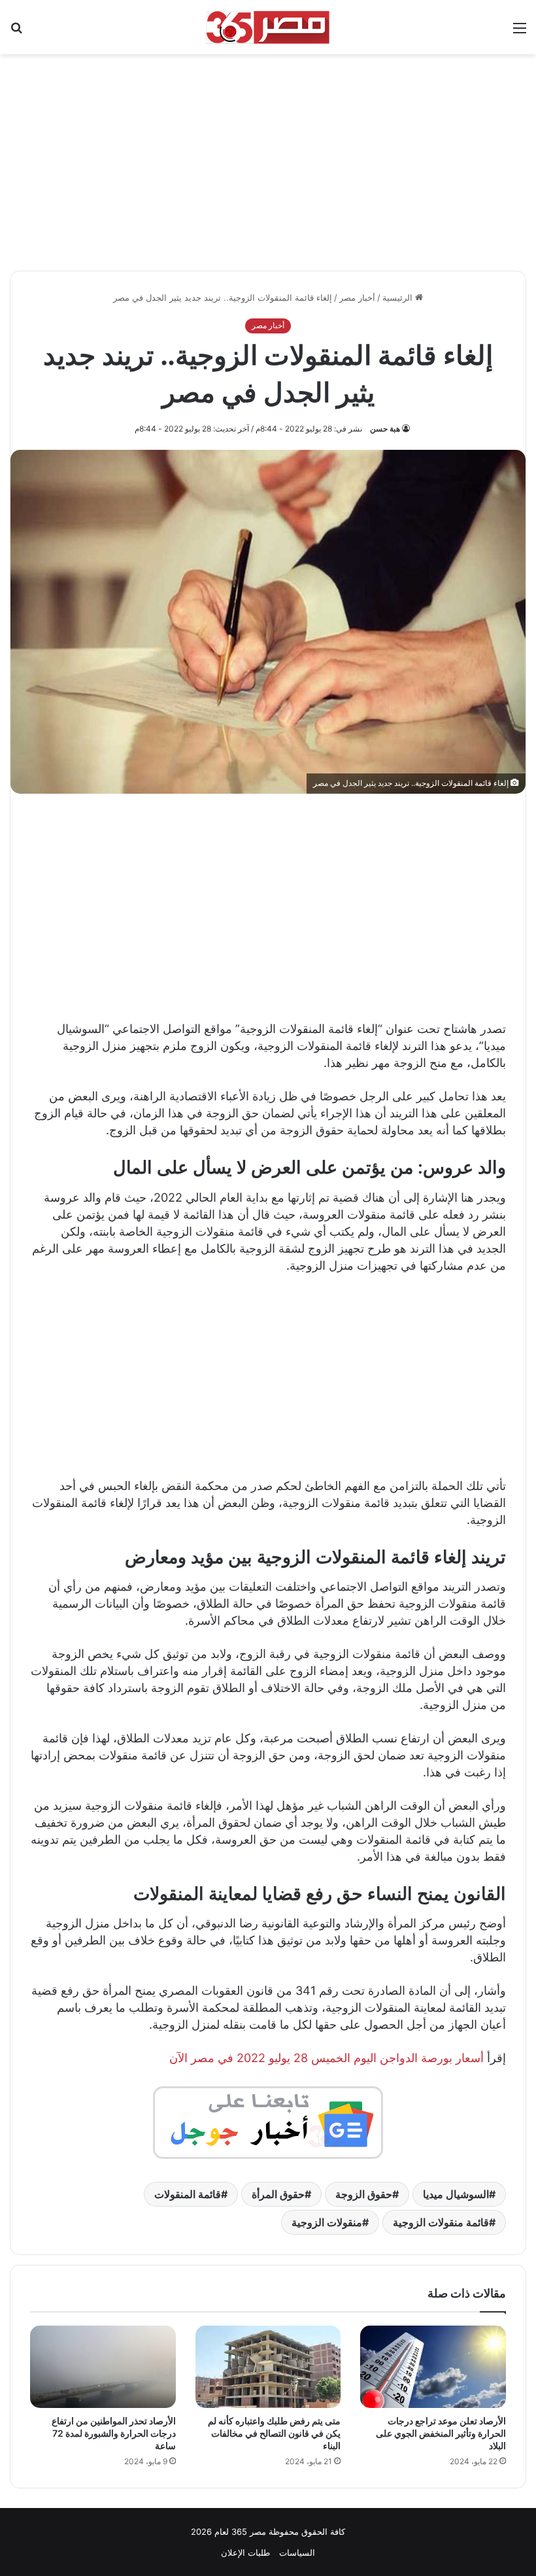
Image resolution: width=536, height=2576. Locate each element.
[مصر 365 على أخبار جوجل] (268, 2122)
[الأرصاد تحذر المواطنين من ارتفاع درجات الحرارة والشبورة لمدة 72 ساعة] (103, 2367)
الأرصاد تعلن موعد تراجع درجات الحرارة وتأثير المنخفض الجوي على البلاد (441, 2433)
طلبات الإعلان (245, 2552)
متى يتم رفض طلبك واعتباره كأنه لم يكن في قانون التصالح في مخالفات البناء (274, 2433)
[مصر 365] (268, 27)
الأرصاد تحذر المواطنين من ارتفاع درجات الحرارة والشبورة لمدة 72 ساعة (114, 2433)
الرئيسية (399, 297)
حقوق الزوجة (364, 2194)
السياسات (297, 2552)
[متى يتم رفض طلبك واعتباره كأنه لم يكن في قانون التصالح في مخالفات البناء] (268, 2367)
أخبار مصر (357, 297)
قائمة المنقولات (188, 2194)
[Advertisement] (268, 156)
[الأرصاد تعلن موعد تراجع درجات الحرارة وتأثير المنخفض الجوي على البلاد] (433, 2367)
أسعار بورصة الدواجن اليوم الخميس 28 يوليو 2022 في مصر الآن (327, 2058)
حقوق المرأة (278, 2194)
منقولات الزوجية (327, 2222)
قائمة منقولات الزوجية (441, 2222)
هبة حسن (385, 429)
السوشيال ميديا (456, 2194)
